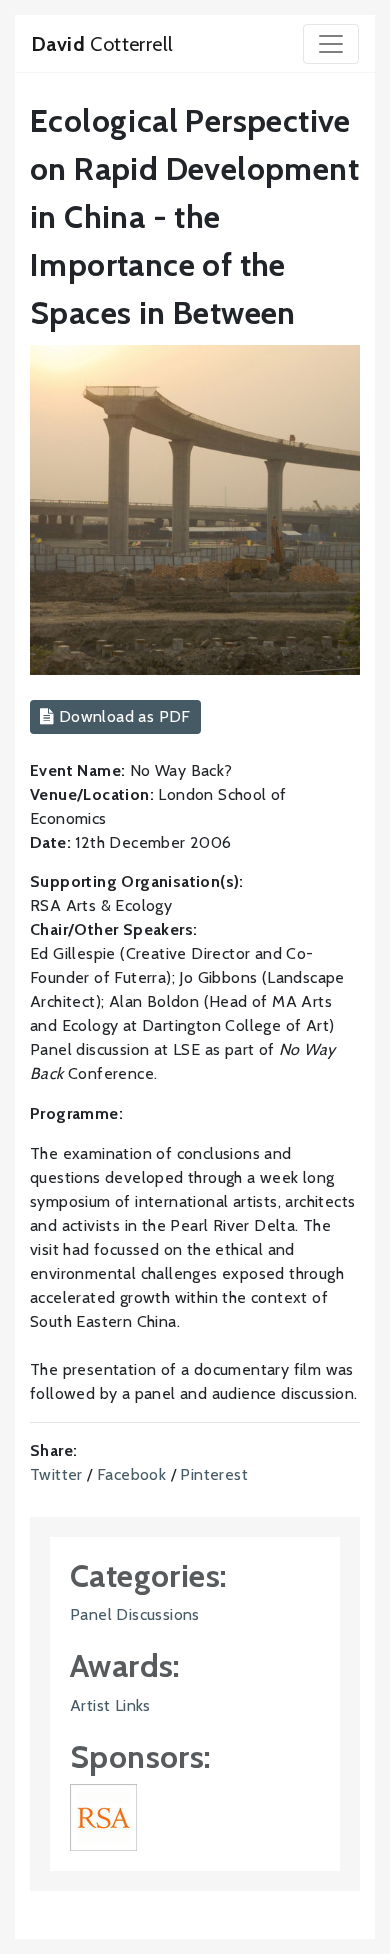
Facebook (131, 1474)
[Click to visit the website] (103, 1816)
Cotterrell (102, 44)
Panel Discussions (135, 1614)
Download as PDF (122, 716)
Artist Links (110, 1705)
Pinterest (214, 1474)
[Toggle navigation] (331, 44)
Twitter (56, 1474)
